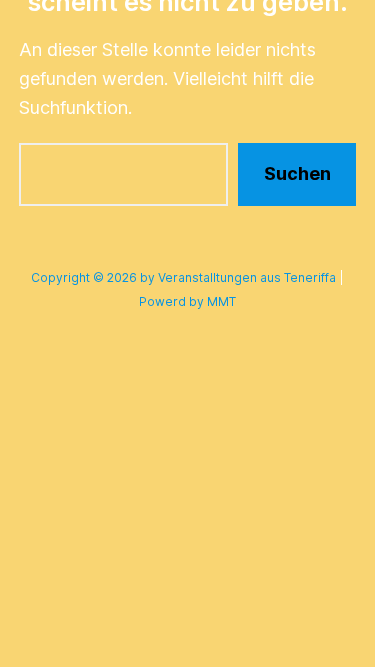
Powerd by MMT (187, 301)
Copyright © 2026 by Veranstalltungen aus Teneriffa (183, 277)
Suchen (297, 173)
